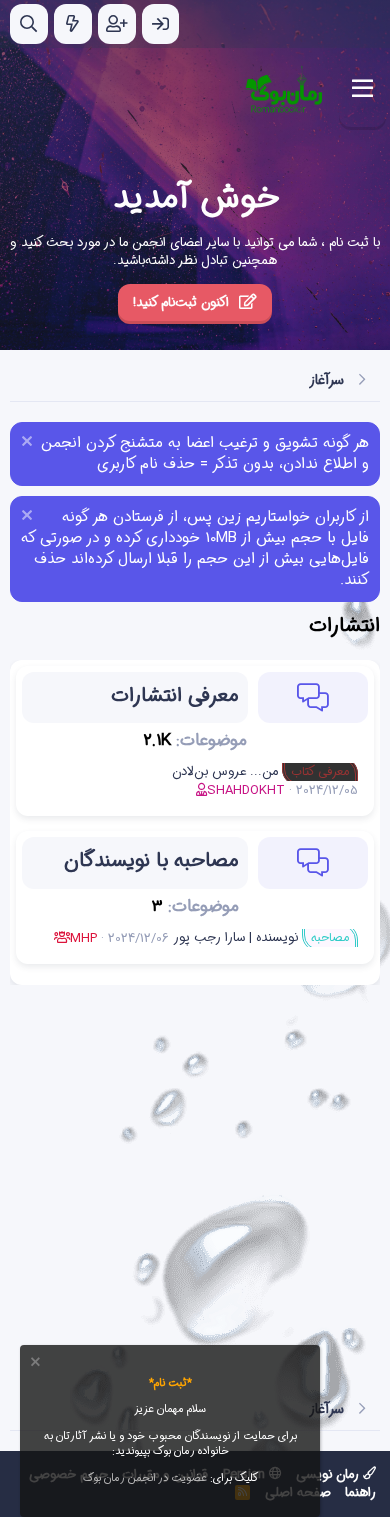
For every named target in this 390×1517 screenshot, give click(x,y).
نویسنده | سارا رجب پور (261, 937)
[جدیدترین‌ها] (73, 24)
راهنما (360, 1492)
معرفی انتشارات (174, 695)
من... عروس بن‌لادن (260, 771)
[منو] (362, 89)
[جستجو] (29, 24)
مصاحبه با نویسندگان (151, 860)
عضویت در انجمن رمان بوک (145, 1478)
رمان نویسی (329, 1474)
